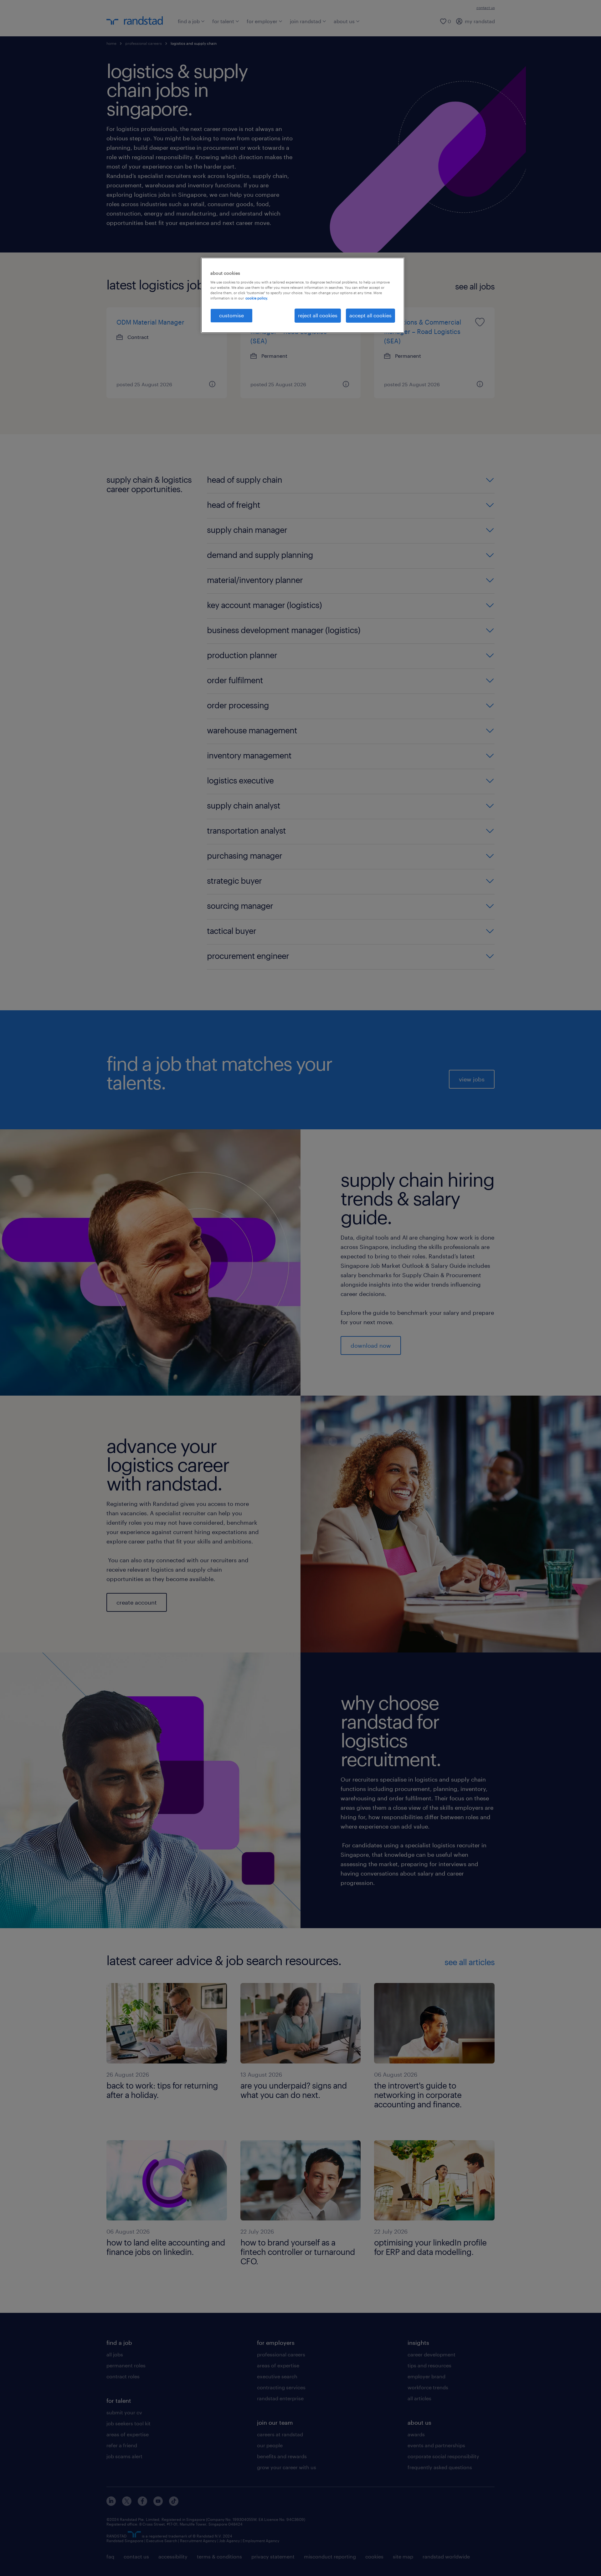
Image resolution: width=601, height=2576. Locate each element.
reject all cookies (318, 315)
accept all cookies (370, 315)
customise (231, 315)
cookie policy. (257, 298)
